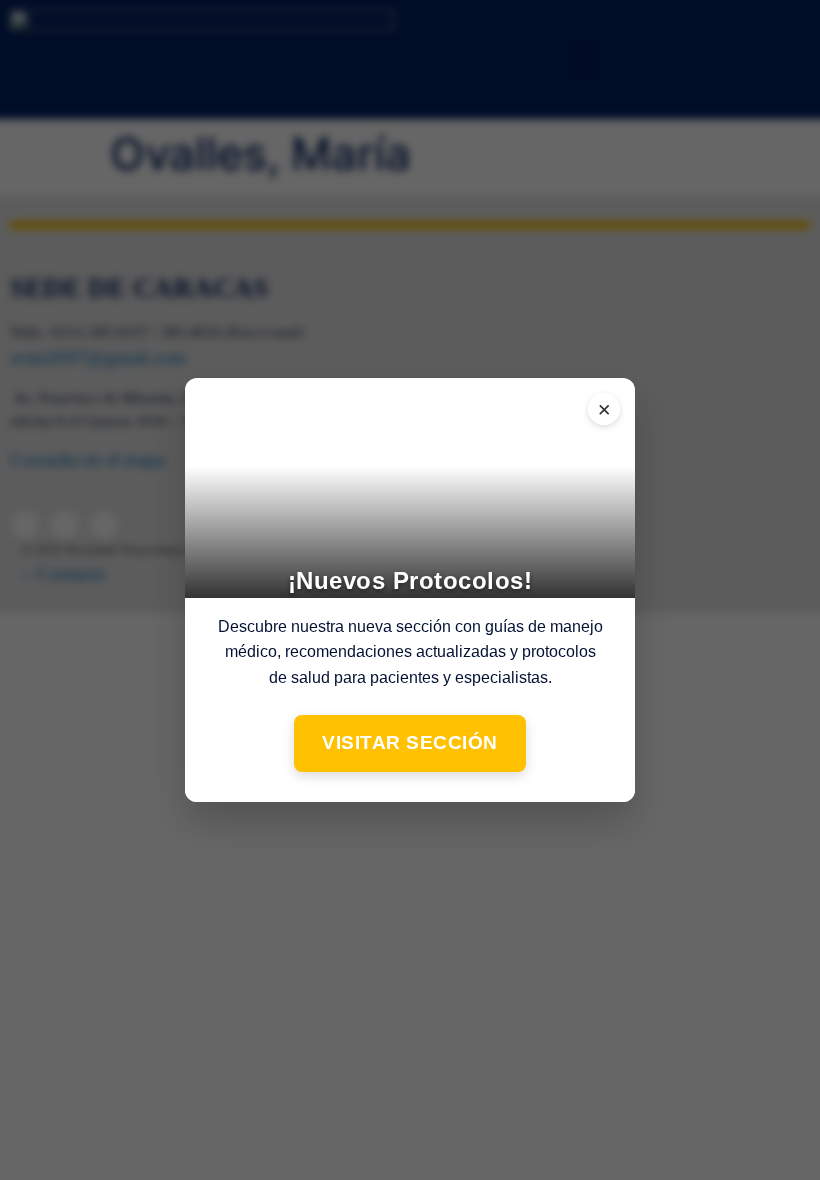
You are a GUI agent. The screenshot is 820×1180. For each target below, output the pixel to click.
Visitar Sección (410, 742)
